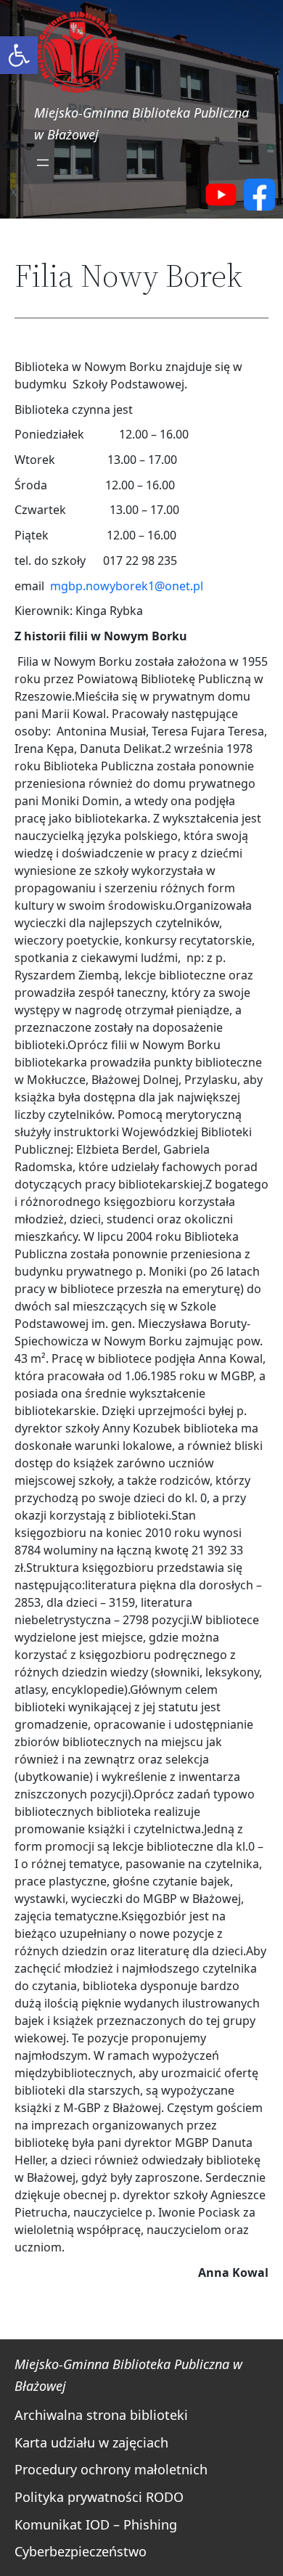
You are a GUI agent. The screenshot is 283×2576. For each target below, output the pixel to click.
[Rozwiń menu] (43, 163)
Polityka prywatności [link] (78, 2497)
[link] (19, 55)
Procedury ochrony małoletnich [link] (111, 2469)
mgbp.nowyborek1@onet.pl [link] (127, 586)
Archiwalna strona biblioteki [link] (101, 2415)
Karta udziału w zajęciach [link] (91, 2442)
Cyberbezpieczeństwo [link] (81, 2551)
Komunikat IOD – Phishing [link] (96, 2524)
